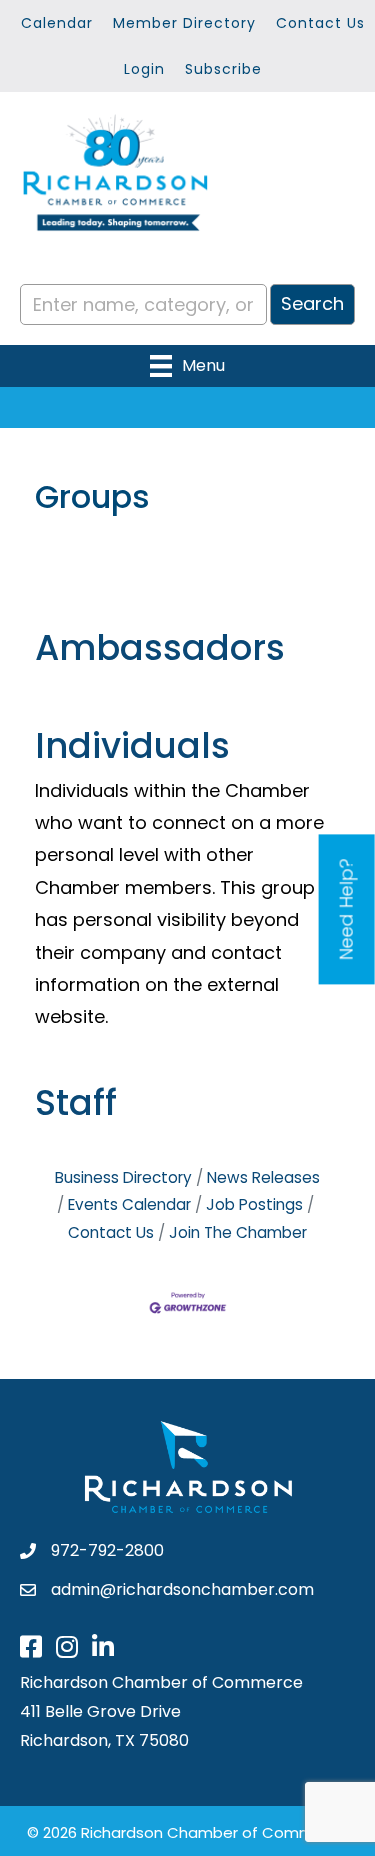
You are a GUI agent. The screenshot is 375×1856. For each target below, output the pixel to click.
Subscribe (223, 69)
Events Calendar (129, 1204)
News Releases (263, 1177)
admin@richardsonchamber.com (182, 1589)
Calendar (57, 23)
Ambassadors (160, 647)
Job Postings (254, 1204)
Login (144, 69)
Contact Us (320, 23)
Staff (76, 1102)
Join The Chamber (238, 1232)
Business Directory (123, 1177)
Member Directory (184, 23)
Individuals (132, 745)
